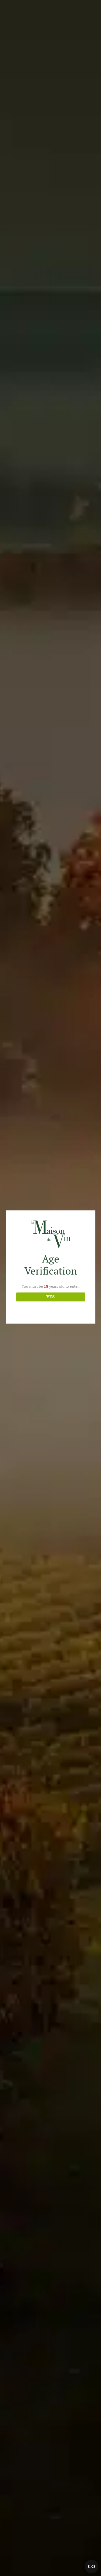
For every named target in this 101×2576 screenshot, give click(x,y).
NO (50, 1309)
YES (50, 1297)
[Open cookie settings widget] (91, 2566)
